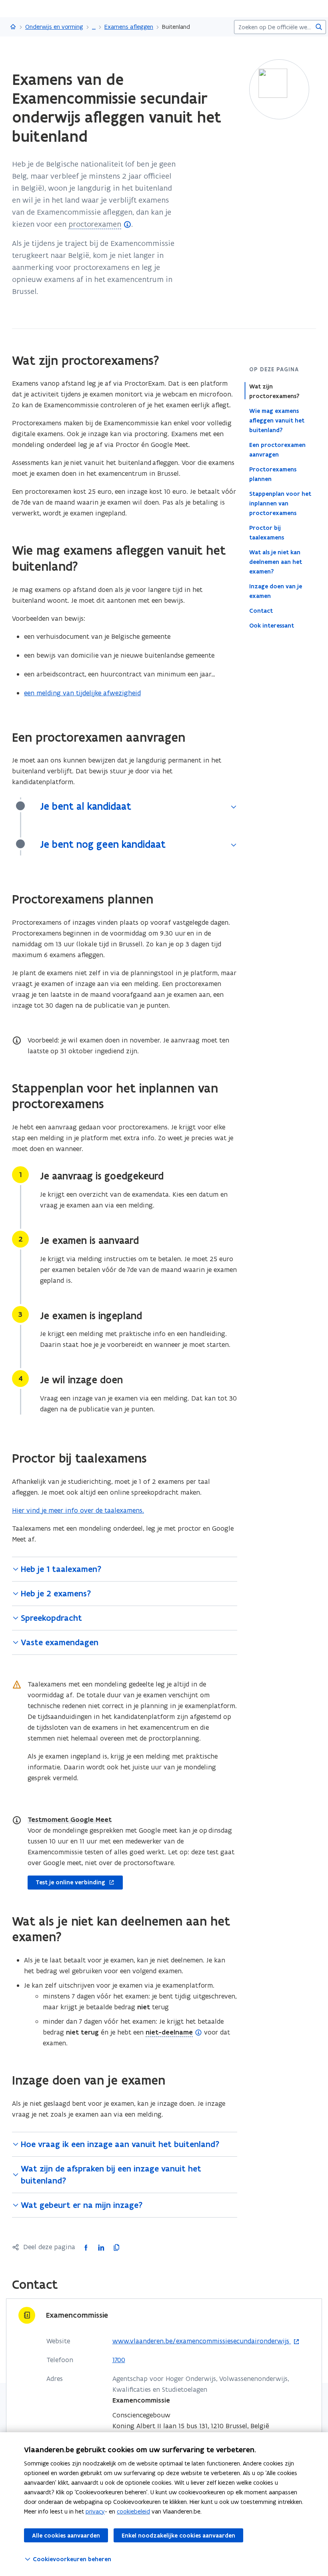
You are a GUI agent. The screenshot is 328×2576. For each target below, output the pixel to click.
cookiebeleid (133, 2511)
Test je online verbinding (66, 1881)
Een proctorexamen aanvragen (277, 450)
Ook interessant (272, 626)
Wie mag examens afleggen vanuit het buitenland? (277, 421)
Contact (261, 611)
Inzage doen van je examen (276, 591)
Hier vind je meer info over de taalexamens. (78, 1510)
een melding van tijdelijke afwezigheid (82, 693)
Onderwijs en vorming (54, 27)
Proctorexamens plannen (273, 474)
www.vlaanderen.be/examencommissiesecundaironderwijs (202, 2341)
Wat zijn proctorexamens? (274, 391)
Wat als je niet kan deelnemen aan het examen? (276, 562)
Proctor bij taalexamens (267, 533)
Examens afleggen (129, 27)
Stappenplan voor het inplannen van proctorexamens (280, 503)
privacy (95, 2511)
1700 (119, 2360)
